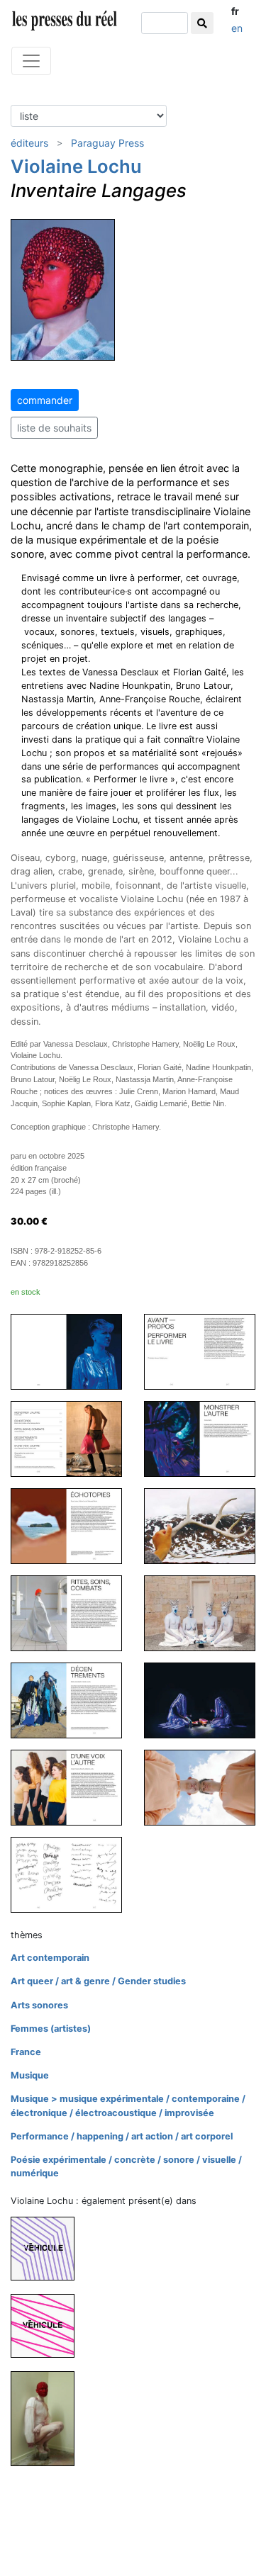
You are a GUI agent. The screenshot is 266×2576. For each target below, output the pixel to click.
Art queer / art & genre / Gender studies (98, 1981)
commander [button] (45, 400)
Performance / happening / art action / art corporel (122, 2136)
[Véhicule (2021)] (48, 2325)
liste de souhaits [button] (54, 428)
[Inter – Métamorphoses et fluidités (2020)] (48, 2418)
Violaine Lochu (76, 166)
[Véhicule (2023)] (48, 2248)
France (26, 2052)
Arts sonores (39, 2005)
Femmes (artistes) (51, 2029)
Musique (30, 2075)
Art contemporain (50, 1958)
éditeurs (29, 143)
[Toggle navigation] (31, 61)
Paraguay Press (107, 143)
